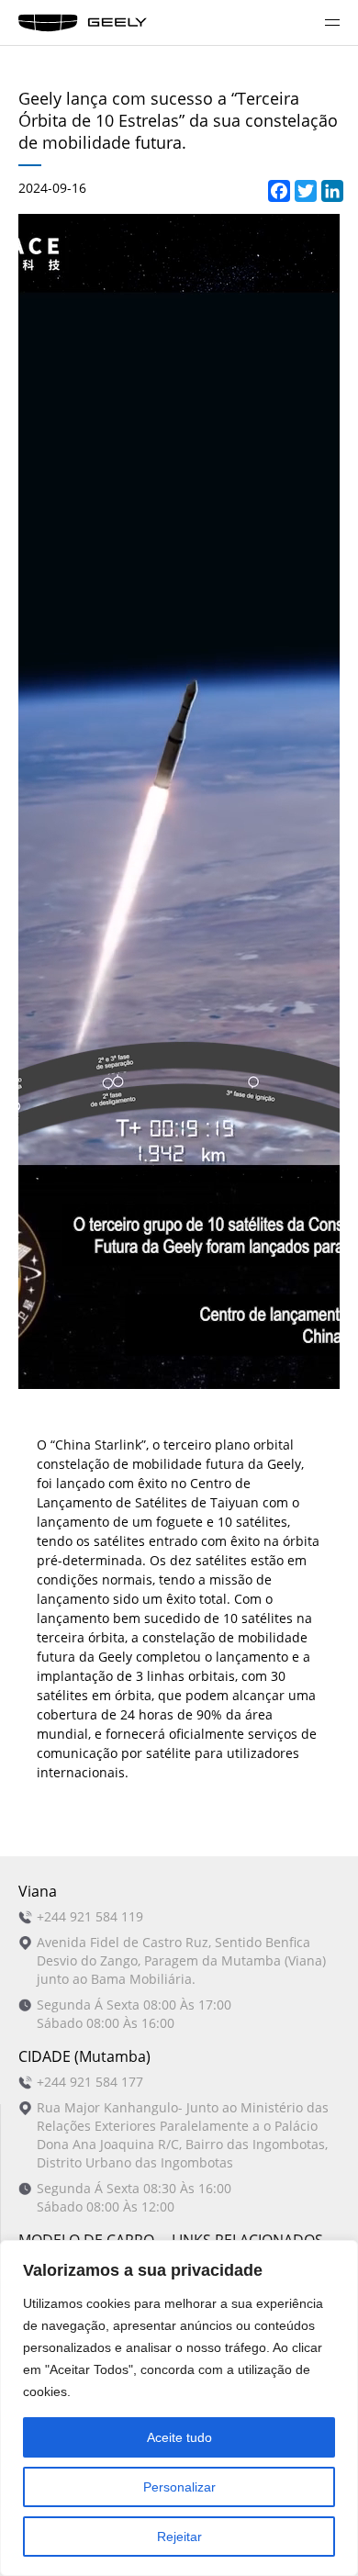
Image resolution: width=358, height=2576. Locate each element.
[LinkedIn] (329, 188)
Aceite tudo (179, 2437)
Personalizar (179, 2487)
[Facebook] (275, 188)
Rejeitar (179, 2537)
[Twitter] (302, 188)
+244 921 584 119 (90, 1916)
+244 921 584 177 (90, 2082)
